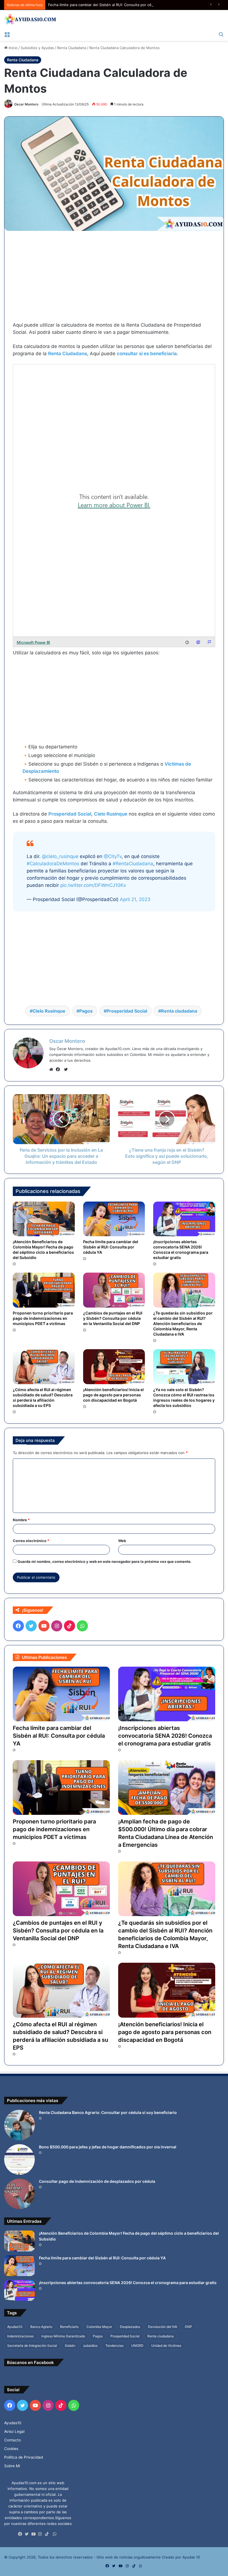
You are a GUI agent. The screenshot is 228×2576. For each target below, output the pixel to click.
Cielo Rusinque (111, 814)
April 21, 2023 (135, 899)
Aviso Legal (14, 2431)
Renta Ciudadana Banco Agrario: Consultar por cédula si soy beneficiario (108, 2112)
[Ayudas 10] (31, 19)
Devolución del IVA (163, 2327)
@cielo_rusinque (60, 856)
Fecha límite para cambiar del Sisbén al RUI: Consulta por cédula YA (106, 5)
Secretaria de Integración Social (32, 2346)
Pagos (86, 1011)
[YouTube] (35, 2534)
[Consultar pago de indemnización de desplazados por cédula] (19, 2194)
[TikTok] (48, 2534)
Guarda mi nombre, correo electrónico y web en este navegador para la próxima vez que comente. (105, 1561)
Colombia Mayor (99, 2327)
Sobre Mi (12, 2466)
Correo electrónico (31, 1541)
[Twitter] (28, 2534)
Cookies (11, 2449)
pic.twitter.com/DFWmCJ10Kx (93, 885)
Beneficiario (69, 2327)
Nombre (21, 1520)
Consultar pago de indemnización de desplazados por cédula (97, 2181)
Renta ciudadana (179, 1011)
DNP (189, 2327)
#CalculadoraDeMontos (53, 864)
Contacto (13, 2440)
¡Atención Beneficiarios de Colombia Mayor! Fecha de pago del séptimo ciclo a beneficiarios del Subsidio (43, 1250)
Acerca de (168, 2566)
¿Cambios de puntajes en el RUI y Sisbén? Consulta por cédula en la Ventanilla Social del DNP (113, 1318)
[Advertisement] (114, 280)
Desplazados (130, 2327)
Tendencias (114, 2346)
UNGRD (137, 2346)
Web (122, 1541)
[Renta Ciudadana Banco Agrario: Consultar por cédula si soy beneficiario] (19, 2125)
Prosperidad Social (70, 814)
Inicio (13, 48)
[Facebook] (59, 1069)
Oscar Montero (26, 104)
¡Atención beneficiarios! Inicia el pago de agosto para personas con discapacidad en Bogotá (113, 1395)
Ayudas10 (15, 2327)
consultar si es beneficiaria (147, 354)
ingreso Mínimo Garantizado (63, 2336)
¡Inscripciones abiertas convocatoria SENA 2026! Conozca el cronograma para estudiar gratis (181, 1250)
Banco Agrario (41, 2327)
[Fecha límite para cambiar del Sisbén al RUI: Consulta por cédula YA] (114, 1219)
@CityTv (113, 856)
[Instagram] (41, 2534)
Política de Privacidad (23, 2457)
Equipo (186, 2566)
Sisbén (70, 2346)
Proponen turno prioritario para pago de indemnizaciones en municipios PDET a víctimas (43, 1318)
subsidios (90, 2346)
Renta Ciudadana (72, 48)
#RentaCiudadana (133, 864)
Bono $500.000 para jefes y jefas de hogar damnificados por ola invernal (108, 2147)
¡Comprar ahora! (209, 2566)
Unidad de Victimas (166, 2346)
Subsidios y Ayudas (37, 48)
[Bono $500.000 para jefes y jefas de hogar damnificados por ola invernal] (19, 2159)
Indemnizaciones (20, 2336)
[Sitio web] (53, 1069)
